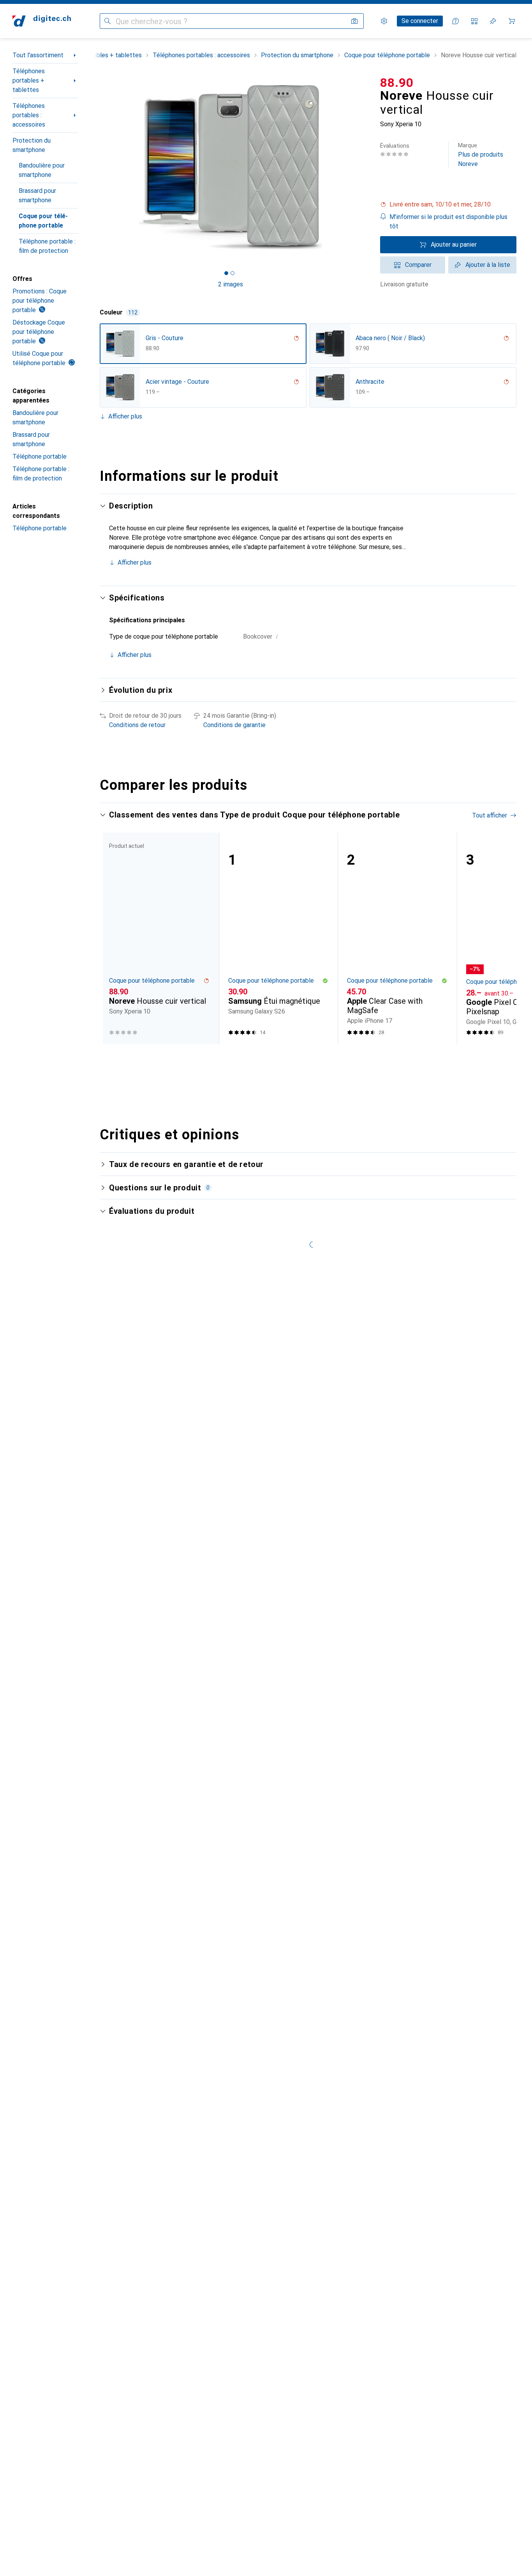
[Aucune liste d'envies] (493, 21)
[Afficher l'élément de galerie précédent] (98, 167)
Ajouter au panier (454, 245)
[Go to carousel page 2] (304, 1059)
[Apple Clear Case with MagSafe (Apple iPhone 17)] (397, 938)
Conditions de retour (137, 725)
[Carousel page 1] (226, 273)
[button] (448, 205)
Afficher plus (125, 416)
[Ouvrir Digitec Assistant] (456, 21)
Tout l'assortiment (38, 55)
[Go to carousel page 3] (310, 1059)
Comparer (418, 265)
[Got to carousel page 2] (233, 273)
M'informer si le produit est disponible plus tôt (448, 222)
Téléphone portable (40, 456)
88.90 (397, 83)
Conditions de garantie (234, 725)
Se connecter (420, 21)
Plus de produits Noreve (481, 155)
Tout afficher (490, 815)
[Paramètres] (384, 21)
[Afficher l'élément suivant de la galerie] (363, 167)
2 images (231, 284)
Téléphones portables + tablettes (29, 80)
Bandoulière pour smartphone (42, 170)
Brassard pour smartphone (37, 195)
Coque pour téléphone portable (43, 221)
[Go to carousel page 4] (316, 1059)
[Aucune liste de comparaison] (474, 21)
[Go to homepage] (42, 21)
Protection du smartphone (32, 145)
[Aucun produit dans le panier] (512, 21)
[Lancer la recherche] (107, 21)
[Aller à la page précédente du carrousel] (114, 938)
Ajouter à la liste (488, 265)
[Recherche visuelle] (354, 21)
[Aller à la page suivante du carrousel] (502, 938)
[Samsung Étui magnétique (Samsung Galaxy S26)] (278, 938)
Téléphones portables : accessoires (29, 115)
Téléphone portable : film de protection (47, 246)
